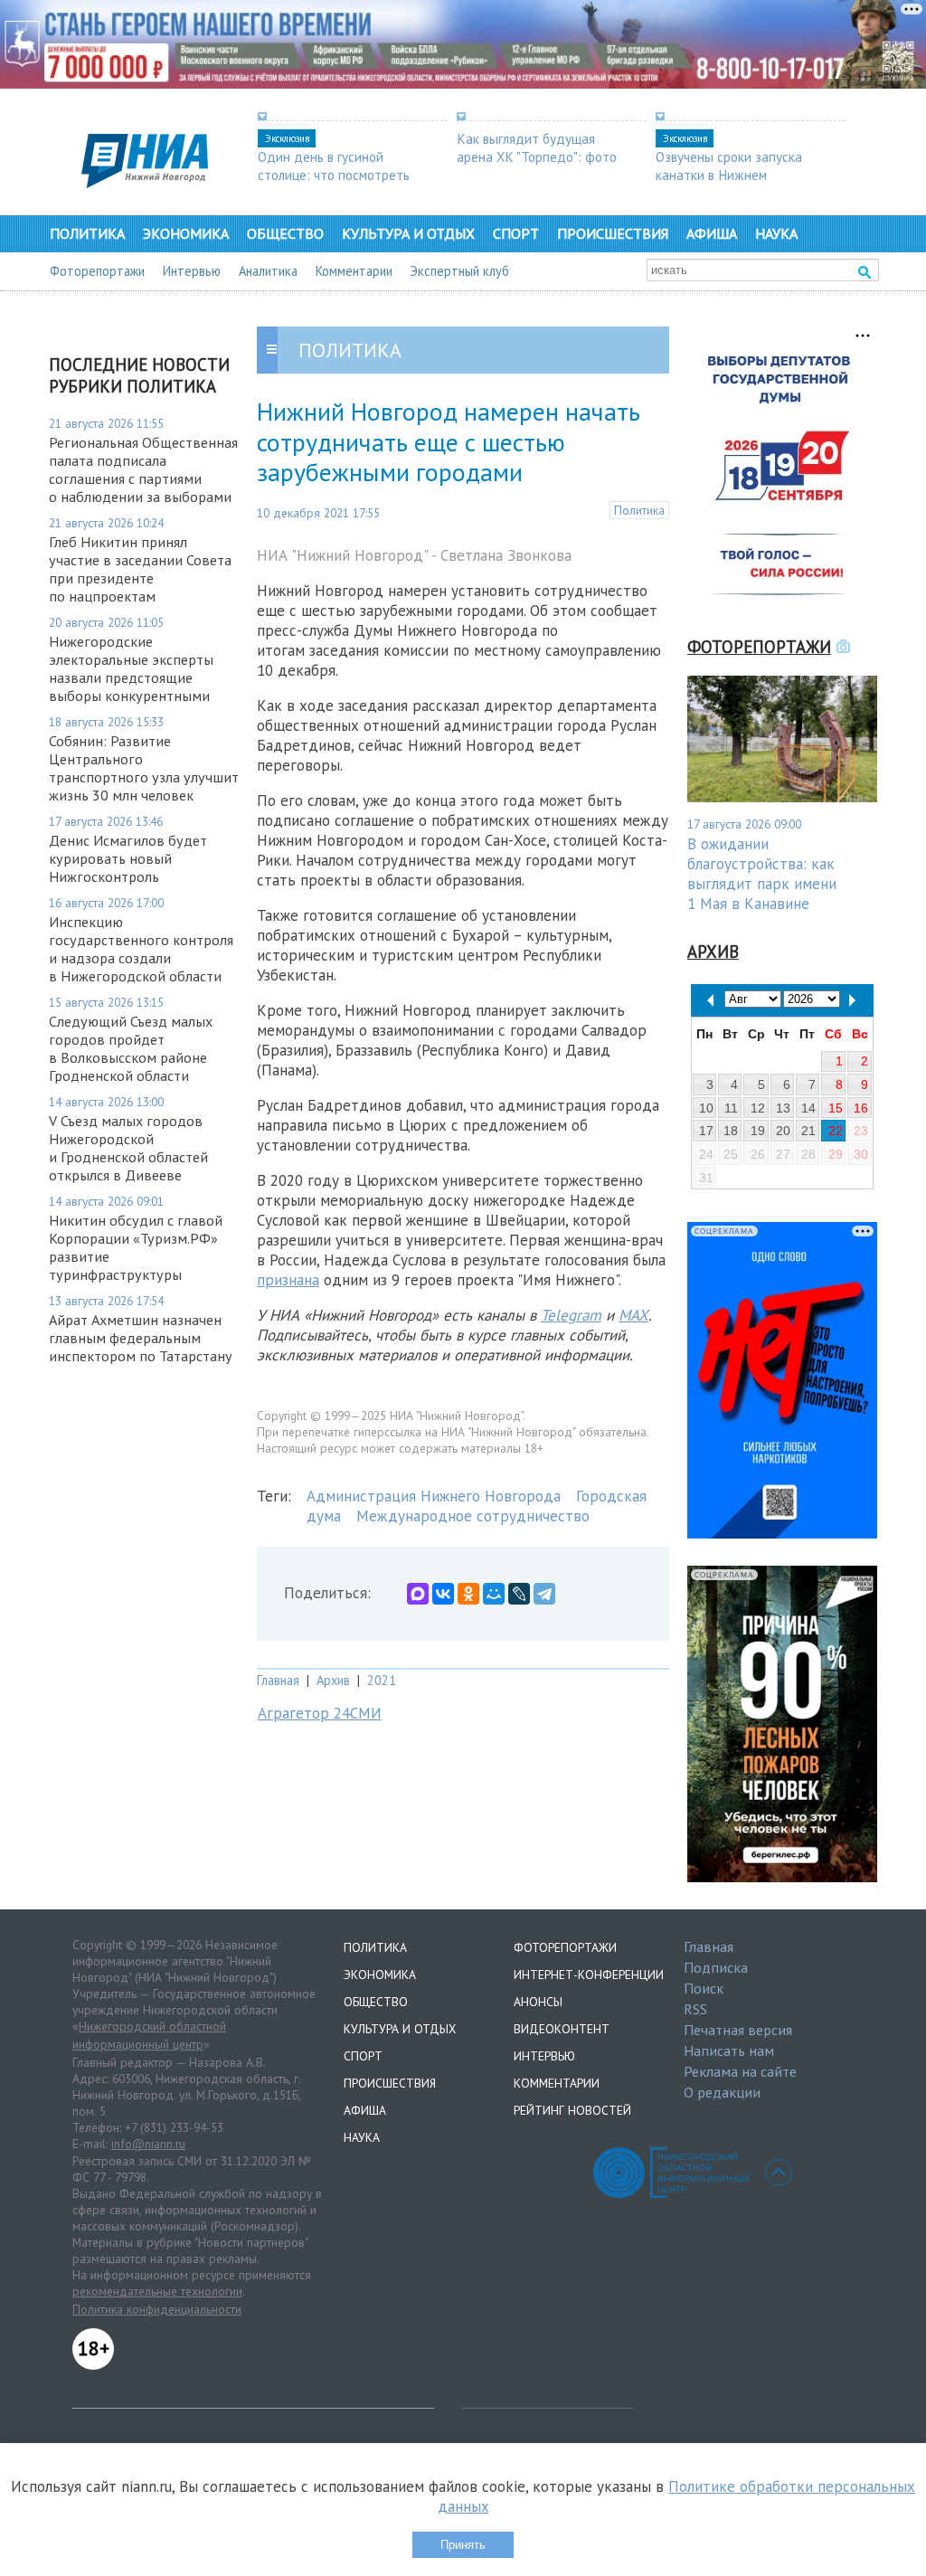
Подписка (716, 1967)
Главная (278, 1680)
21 (808, 1131)
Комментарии (354, 271)
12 (758, 1108)
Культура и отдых (408, 233)
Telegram (571, 1315)
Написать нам (729, 2050)
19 (758, 1131)
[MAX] (418, 1594)
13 (783, 1108)
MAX (633, 1315)
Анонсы (538, 2002)
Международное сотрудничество (473, 1516)
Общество (285, 233)
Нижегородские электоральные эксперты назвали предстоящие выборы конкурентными (131, 668)
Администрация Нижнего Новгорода (434, 1496)
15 (836, 1108)
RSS (695, 2009)
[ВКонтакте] (443, 1594)
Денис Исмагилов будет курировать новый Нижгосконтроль (128, 858)
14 (808, 1108)
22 (836, 1131)
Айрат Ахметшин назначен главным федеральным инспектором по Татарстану (141, 1338)
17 (706, 1131)
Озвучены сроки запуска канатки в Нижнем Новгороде (729, 175)
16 (861, 1108)
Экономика (186, 233)
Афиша (712, 233)
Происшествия (613, 233)
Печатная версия (738, 2030)
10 (706, 1108)
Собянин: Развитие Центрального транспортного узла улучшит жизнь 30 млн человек (144, 768)
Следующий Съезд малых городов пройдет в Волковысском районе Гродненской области (131, 1048)
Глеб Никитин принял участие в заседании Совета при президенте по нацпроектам (140, 569)
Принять (463, 2545)
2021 (382, 1680)
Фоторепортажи (97, 271)
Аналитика (268, 271)
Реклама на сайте (740, 2071)
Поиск (704, 1988)
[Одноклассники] (468, 1594)
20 (783, 1131)
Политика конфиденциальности (157, 2309)
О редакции (722, 2092)
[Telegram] (544, 1594)
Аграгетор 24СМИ (320, 1713)
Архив (333, 1680)
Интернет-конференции (589, 1975)
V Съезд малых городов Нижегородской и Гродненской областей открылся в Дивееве (128, 1148)
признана (288, 1280)
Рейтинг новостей (572, 2110)
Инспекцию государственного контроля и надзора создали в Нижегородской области (141, 949)
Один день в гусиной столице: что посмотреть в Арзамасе (334, 175)
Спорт (516, 233)
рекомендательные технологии (157, 2291)
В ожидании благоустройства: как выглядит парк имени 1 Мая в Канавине (762, 874)
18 (731, 1131)
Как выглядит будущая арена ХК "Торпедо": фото (537, 147)
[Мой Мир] (494, 1594)
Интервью (192, 271)
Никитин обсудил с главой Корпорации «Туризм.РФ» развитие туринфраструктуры (136, 1247)
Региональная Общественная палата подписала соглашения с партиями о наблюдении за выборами (143, 469)
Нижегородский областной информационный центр (149, 2035)
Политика (87, 233)
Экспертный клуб (460, 271)
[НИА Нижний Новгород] (145, 183)
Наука (776, 233)
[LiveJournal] (519, 1594)
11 (731, 1108)
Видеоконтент (562, 2029)
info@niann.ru (148, 2144)
